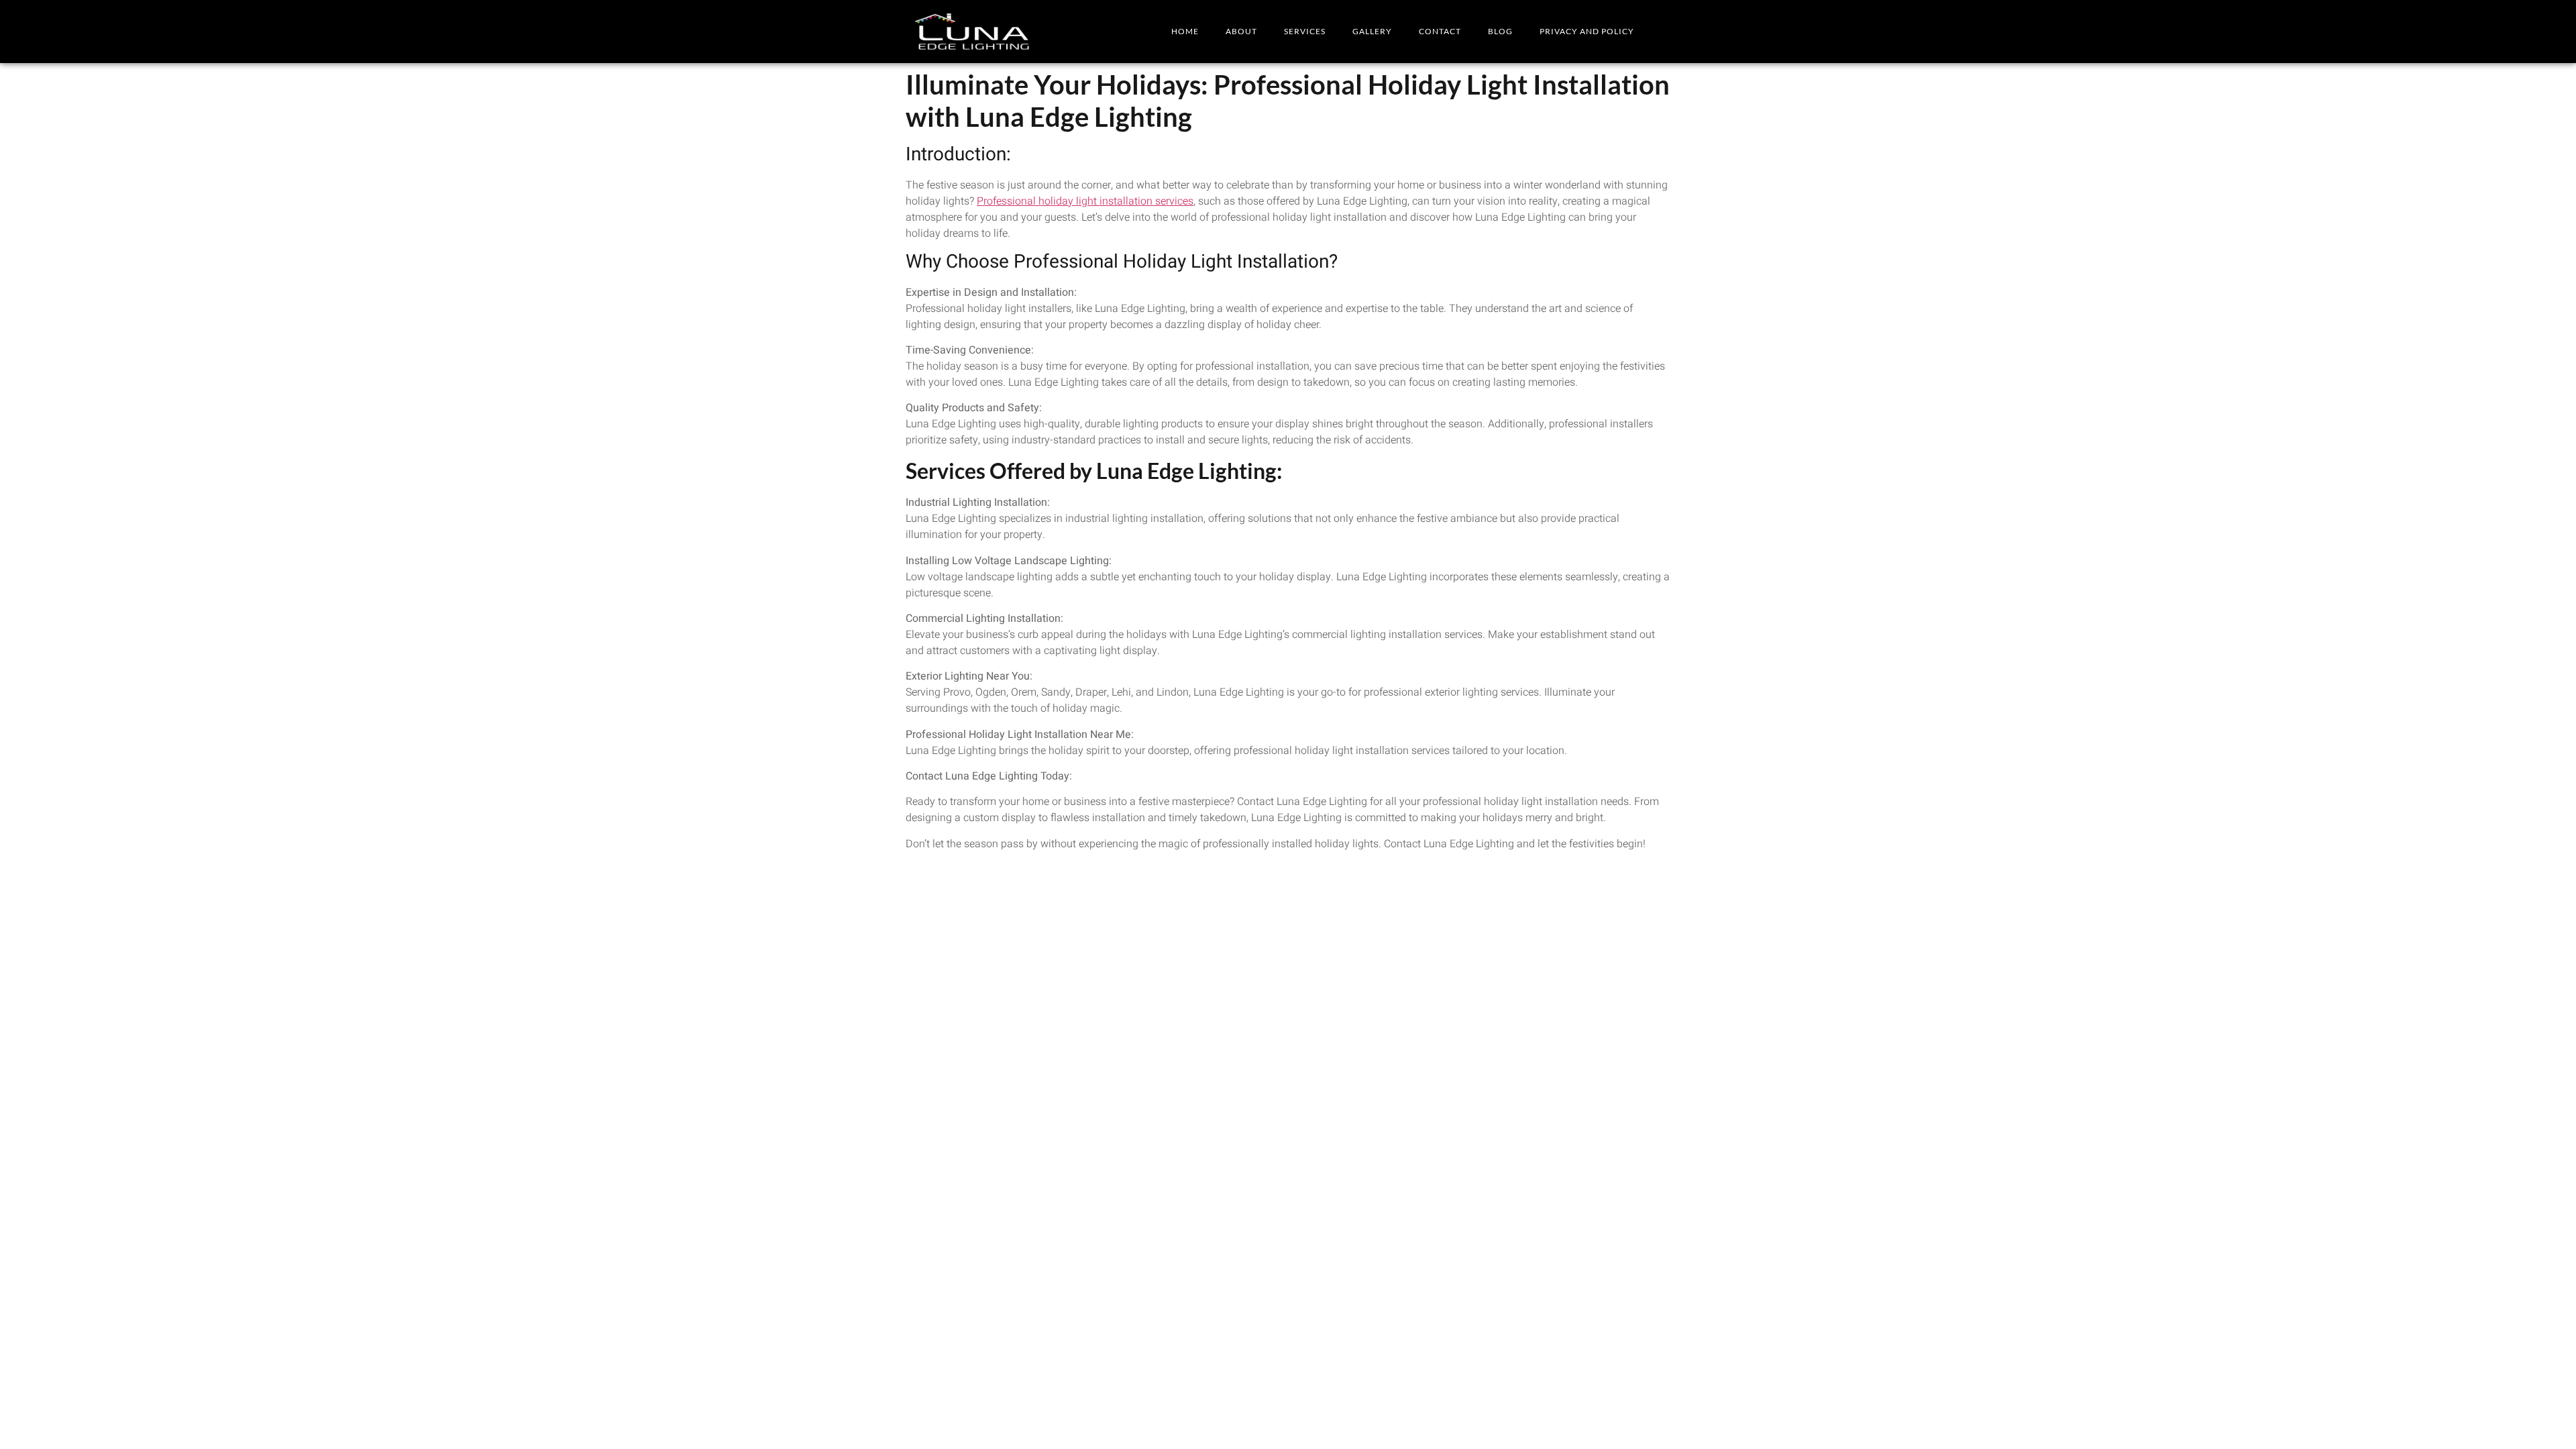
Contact (1440, 31)
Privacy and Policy (1587, 31)
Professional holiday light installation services (1085, 201)
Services (1305, 31)
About (1241, 31)
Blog (1500, 31)
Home (1185, 31)
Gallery (1372, 31)
